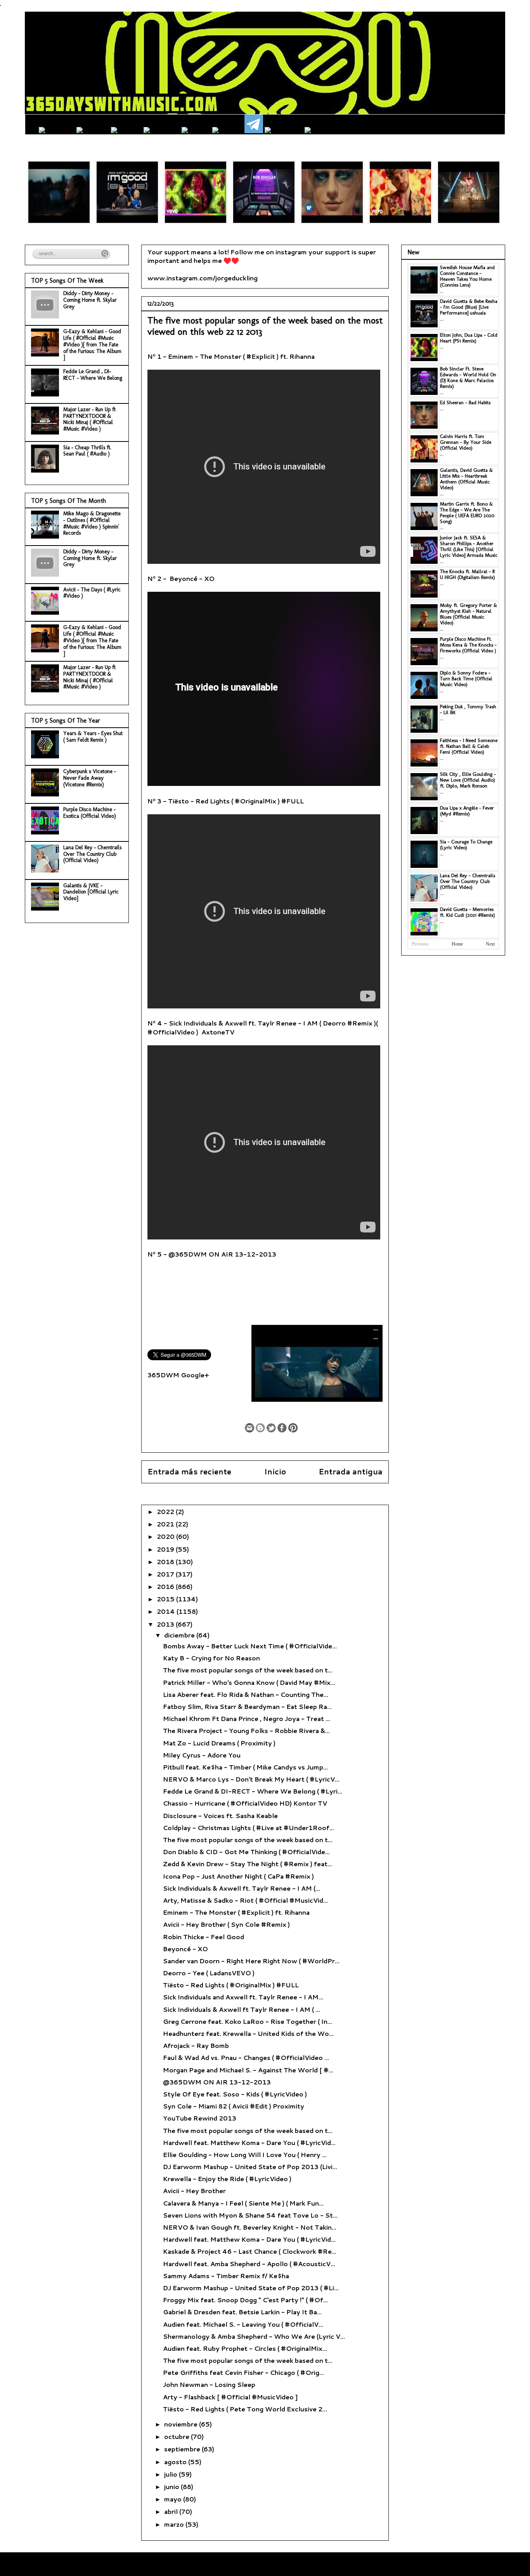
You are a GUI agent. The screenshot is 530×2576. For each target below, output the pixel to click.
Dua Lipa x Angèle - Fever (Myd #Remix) (467, 811)
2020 (166, 1536)
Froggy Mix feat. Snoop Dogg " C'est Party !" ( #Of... (245, 2300)
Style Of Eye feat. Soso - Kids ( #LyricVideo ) (235, 2094)
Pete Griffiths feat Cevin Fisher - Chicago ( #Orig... (243, 2372)
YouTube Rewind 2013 (200, 2118)
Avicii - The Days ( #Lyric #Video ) (92, 593)
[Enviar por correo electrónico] (249, 1428)
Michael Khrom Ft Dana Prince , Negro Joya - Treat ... (247, 1718)
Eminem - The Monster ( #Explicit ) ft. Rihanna (236, 1912)
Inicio (275, 1471)
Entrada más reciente (189, 1471)
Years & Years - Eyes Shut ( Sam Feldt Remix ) (93, 737)
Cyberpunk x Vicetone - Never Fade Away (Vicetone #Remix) (90, 778)
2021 (166, 1524)
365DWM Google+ (178, 1375)
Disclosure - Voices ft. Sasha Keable (220, 1816)
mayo (174, 2499)
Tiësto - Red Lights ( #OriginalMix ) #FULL (231, 1985)
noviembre (182, 2424)
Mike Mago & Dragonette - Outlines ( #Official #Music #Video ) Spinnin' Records (92, 523)
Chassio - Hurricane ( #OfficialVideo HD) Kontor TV (245, 1803)
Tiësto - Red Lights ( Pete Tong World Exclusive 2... (245, 2409)
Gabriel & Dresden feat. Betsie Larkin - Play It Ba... (242, 2312)
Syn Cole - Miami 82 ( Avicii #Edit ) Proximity (234, 2106)
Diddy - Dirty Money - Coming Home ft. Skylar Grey (90, 300)
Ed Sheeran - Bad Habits (465, 402)
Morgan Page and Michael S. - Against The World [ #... (248, 2070)
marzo (175, 2524)
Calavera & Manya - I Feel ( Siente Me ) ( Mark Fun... (243, 2203)
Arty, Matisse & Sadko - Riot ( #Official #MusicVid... (245, 1900)
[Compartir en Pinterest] (293, 1428)
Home (457, 944)
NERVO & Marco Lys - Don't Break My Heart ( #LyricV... (251, 1779)
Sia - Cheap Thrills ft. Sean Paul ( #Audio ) (87, 451)
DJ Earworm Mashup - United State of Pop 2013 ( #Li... (251, 2288)
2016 (166, 1586)
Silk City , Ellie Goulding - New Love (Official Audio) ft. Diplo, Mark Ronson (468, 780)
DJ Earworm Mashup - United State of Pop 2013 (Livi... (250, 2167)
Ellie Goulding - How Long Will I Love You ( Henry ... (245, 2154)
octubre (178, 2436)
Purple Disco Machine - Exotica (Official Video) (90, 813)
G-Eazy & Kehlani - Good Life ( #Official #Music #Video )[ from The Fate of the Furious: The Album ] (92, 344)
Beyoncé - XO (185, 1949)
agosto (176, 2462)
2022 (166, 1511)
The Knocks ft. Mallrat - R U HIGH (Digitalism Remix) (468, 574)
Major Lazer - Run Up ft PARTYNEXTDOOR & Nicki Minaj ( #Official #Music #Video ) (89, 419)
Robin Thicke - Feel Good (204, 1937)
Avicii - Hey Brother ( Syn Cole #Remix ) (226, 1924)
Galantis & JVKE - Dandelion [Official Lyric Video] (91, 892)
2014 (167, 1611)
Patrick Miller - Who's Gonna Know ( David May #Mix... (249, 1682)
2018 (166, 1562)
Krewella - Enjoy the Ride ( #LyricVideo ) (227, 2179)
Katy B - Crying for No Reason (211, 1658)
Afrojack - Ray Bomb (196, 2045)
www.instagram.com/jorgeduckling (203, 278)
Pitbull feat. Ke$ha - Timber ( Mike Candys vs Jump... (245, 1767)
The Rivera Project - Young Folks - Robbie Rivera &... (246, 1730)
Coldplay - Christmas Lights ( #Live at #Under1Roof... (249, 1828)
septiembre (183, 2449)
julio (171, 2474)
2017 (166, 1574)
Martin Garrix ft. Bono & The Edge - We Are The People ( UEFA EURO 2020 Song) (467, 513)
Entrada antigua (351, 1471)
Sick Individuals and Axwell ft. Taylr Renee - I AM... (243, 1997)
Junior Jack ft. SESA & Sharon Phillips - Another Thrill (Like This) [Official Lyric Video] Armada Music (469, 546)
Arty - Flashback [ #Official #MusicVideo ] (230, 2397)
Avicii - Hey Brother (194, 2191)
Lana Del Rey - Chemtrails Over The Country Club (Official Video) (92, 854)
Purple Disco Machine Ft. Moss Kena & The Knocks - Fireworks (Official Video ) (468, 645)
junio (172, 2486)
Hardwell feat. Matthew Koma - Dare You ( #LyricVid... (249, 2142)
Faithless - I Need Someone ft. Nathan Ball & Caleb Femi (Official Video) (469, 746)
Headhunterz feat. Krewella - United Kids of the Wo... (248, 2033)
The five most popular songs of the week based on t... (248, 1670)
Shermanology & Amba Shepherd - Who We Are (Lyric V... (254, 2336)
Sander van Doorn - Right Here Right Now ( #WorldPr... (251, 1961)
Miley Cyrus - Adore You (202, 1755)
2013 (166, 1624)
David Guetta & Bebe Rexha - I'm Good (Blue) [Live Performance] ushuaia (469, 307)
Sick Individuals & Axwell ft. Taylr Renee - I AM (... (242, 1888)
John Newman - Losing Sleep (209, 2384)
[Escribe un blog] (260, 1428)
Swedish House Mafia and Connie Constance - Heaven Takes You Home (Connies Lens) (467, 276)
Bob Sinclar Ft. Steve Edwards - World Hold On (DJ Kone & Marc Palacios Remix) (468, 377)
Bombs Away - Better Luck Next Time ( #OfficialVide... (250, 1646)
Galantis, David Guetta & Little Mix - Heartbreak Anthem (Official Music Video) (466, 479)
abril (172, 2511)
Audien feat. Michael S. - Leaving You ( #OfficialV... (243, 2324)
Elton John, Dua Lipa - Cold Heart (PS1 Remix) (469, 338)
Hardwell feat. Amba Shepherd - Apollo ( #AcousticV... (249, 2264)
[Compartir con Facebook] (282, 1428)
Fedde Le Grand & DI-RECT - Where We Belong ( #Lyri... (253, 1791)
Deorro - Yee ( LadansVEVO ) (209, 1973)
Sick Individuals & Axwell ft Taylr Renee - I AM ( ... (242, 2009)
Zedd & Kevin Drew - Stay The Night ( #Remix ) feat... (248, 1864)
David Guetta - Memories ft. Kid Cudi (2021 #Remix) (468, 912)
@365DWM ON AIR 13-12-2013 (217, 2082)
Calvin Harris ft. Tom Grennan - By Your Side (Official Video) (466, 442)
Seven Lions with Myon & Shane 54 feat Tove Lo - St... (250, 2215)
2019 (166, 1549)
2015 (166, 1599)
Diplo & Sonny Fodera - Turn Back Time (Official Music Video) (466, 679)
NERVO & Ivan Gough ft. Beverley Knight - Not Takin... (250, 2227)
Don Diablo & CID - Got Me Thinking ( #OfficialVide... (246, 1852)
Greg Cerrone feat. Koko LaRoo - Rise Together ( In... (248, 2021)
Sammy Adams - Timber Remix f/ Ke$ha (226, 2276)
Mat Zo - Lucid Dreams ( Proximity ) (219, 1743)
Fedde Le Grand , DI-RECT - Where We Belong (93, 375)
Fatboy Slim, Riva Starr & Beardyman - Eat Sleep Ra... (247, 1706)
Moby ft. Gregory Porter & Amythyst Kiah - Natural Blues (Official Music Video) (469, 614)
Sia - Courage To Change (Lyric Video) (466, 845)
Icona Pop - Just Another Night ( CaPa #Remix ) (238, 1876)
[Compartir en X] (271, 1428)
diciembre (180, 1635)
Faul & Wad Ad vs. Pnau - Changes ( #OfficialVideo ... (246, 2057)
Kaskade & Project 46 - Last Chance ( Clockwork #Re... (250, 2251)
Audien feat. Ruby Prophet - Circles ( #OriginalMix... (245, 2348)
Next (490, 944)
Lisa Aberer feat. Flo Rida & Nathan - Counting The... (246, 1694)
